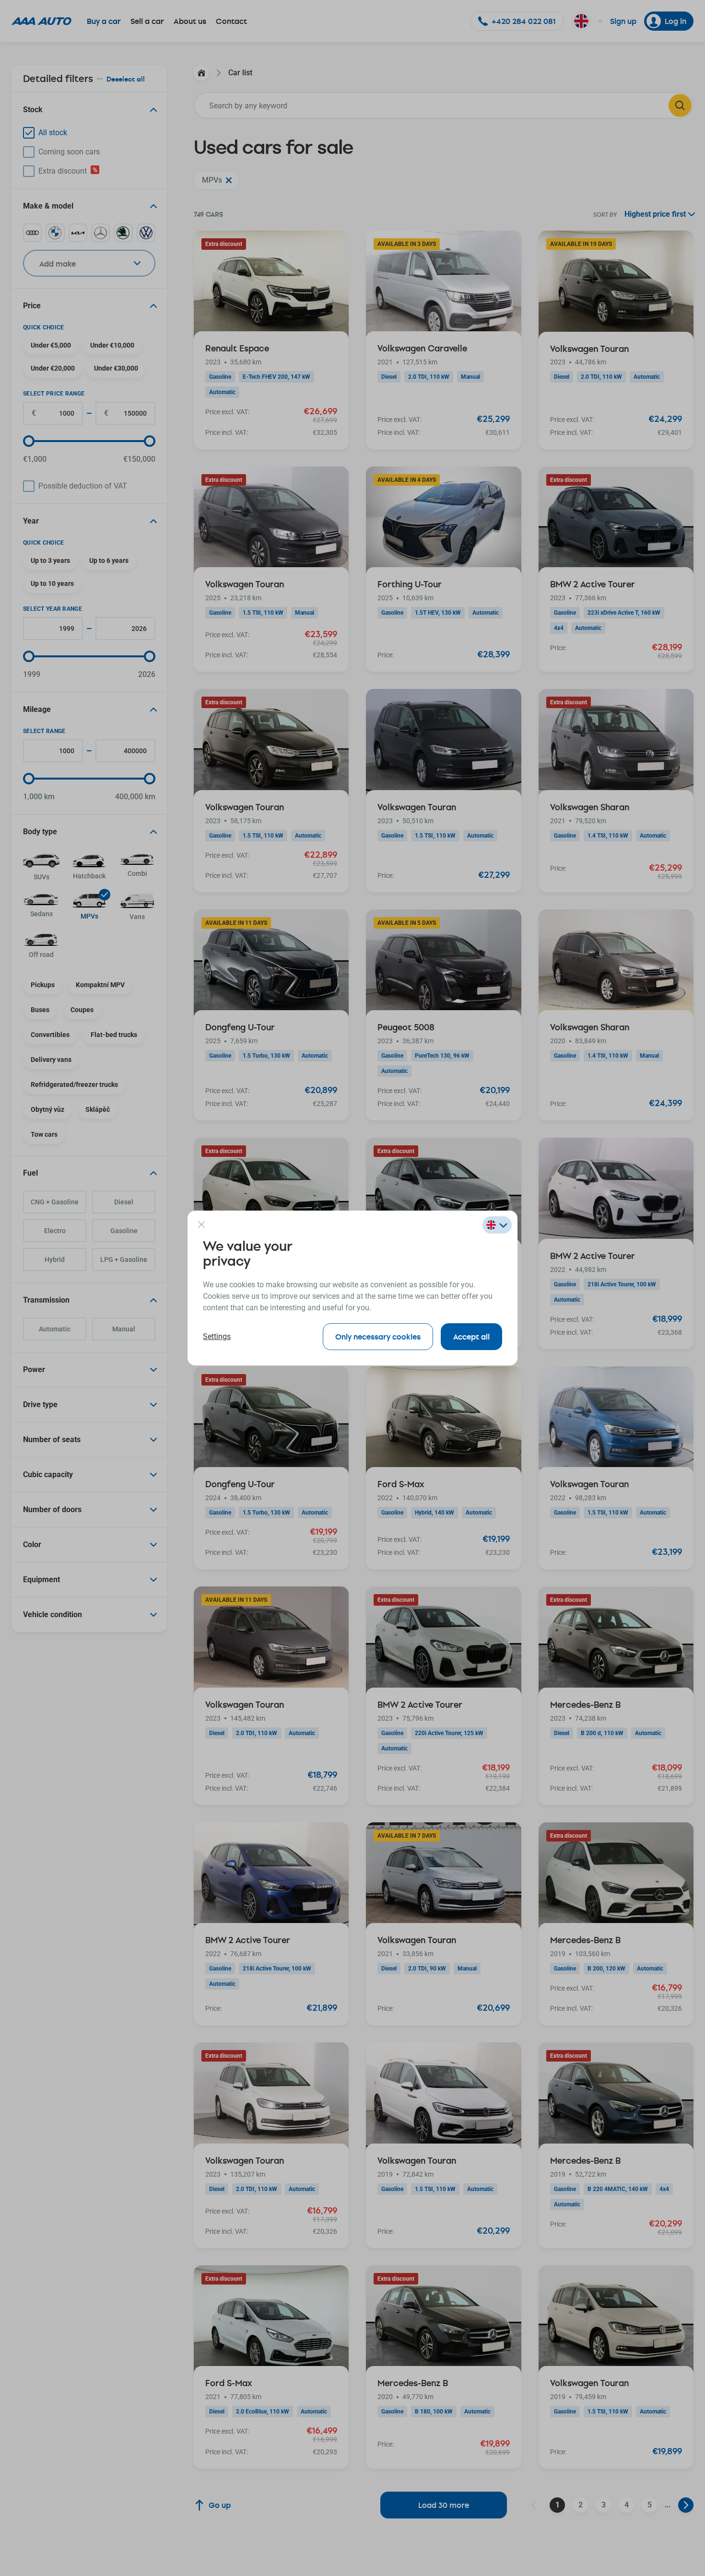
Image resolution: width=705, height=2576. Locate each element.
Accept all (471, 1336)
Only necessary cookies (378, 1336)
